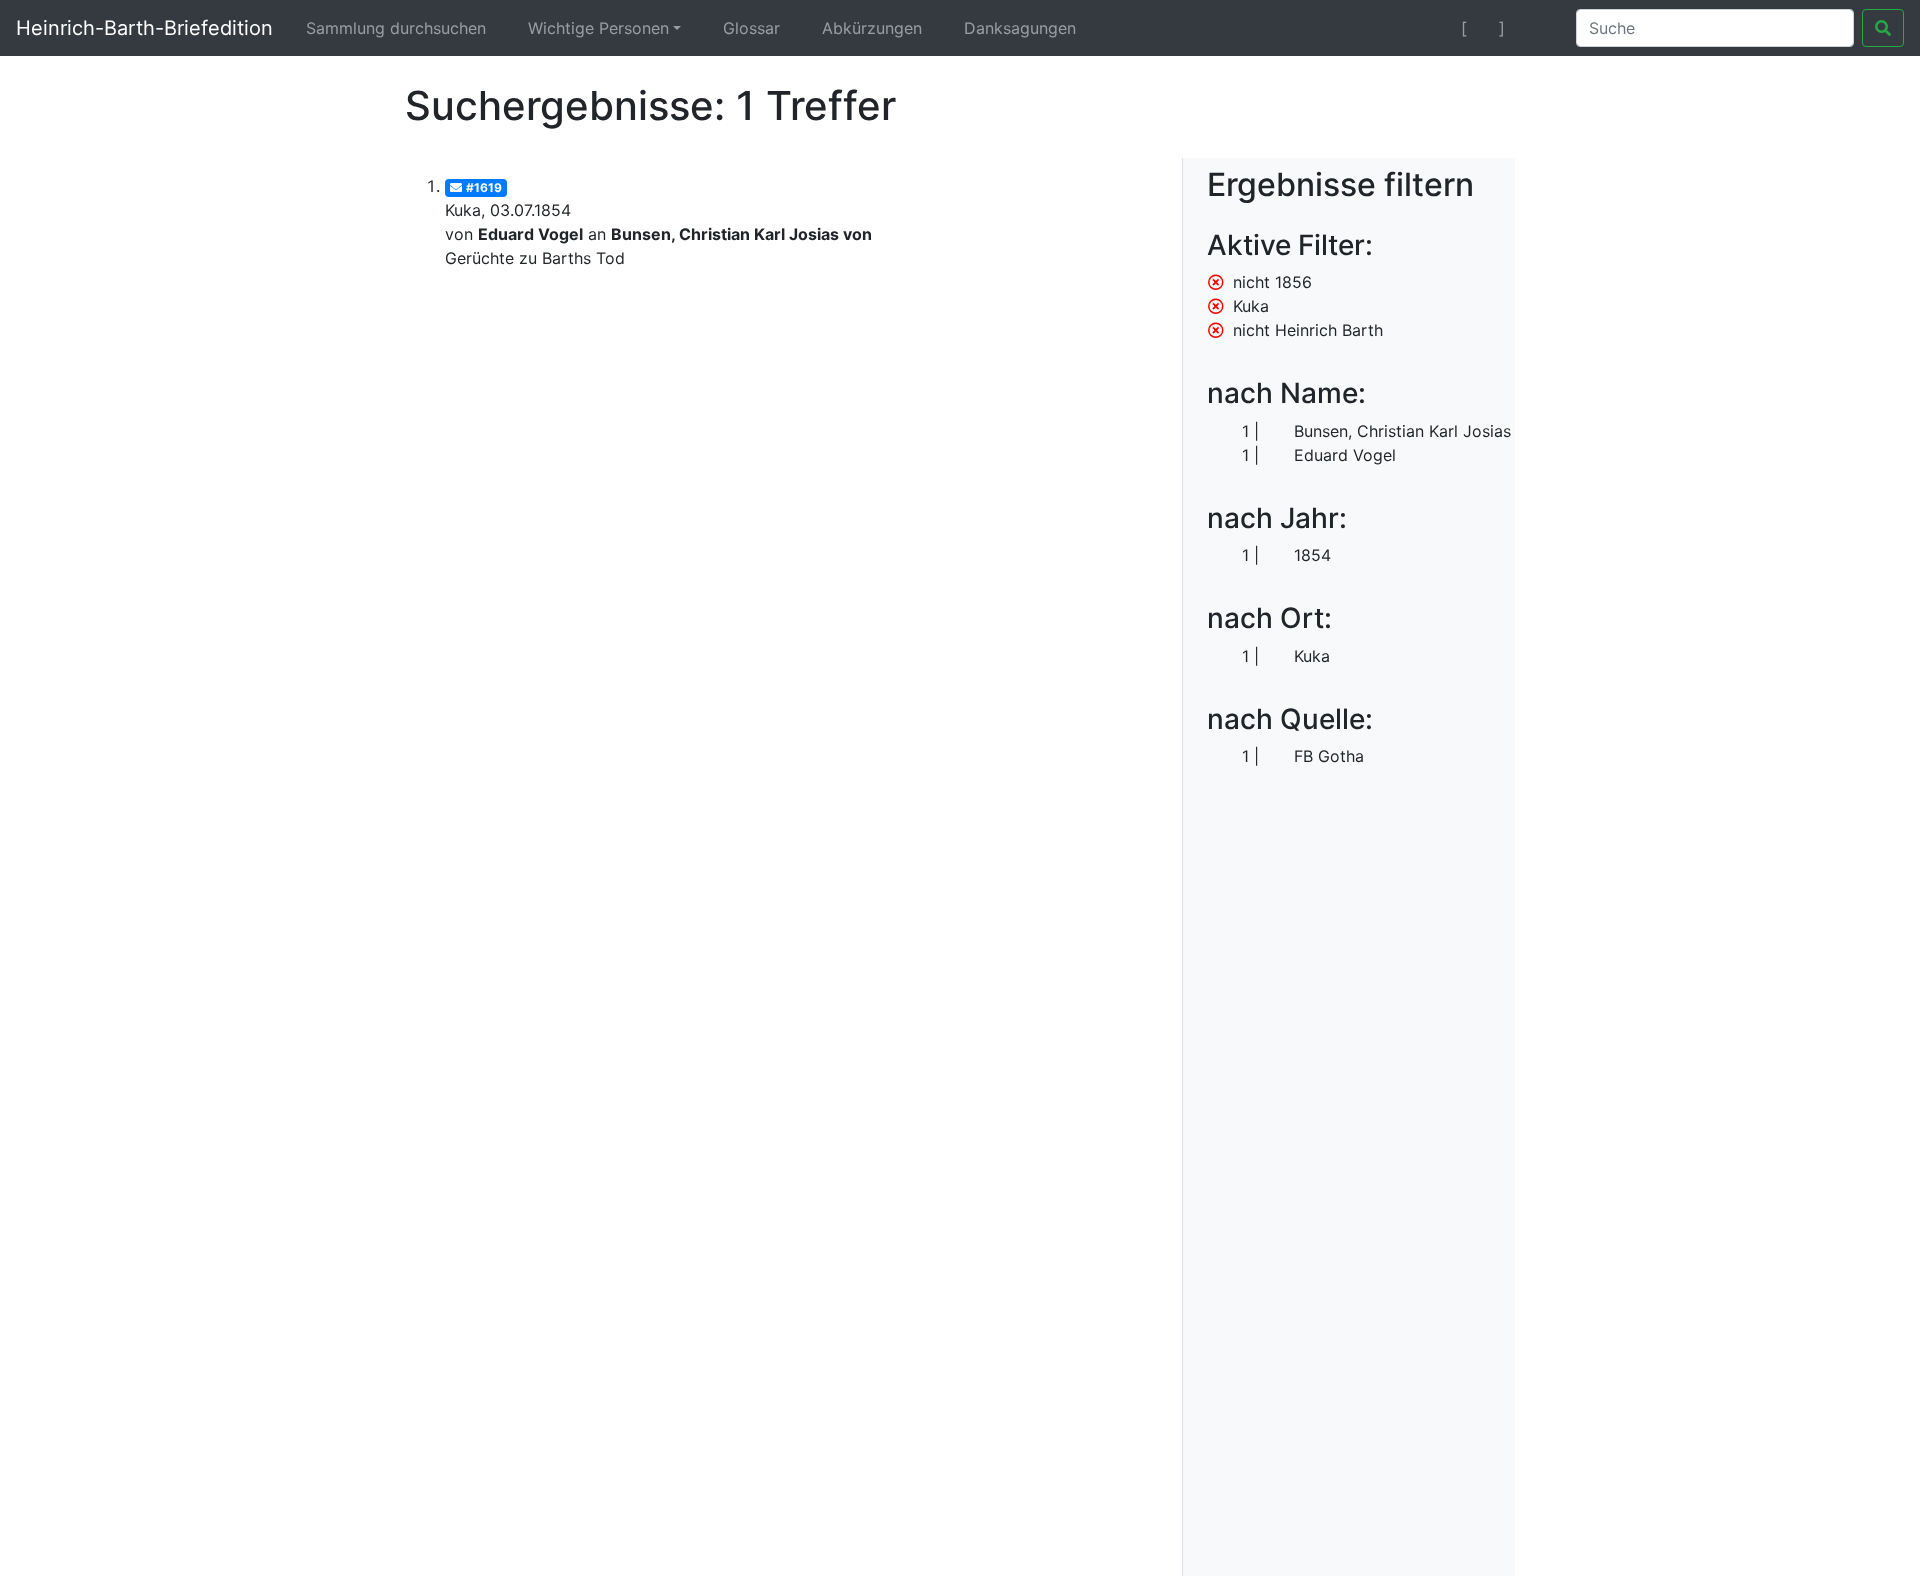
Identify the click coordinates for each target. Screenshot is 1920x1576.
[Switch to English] (1536, 28)
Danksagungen (1020, 28)
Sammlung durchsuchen (396, 28)
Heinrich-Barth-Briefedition (144, 28)
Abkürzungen (872, 28)
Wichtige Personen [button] (598, 28)
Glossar (751, 28)
